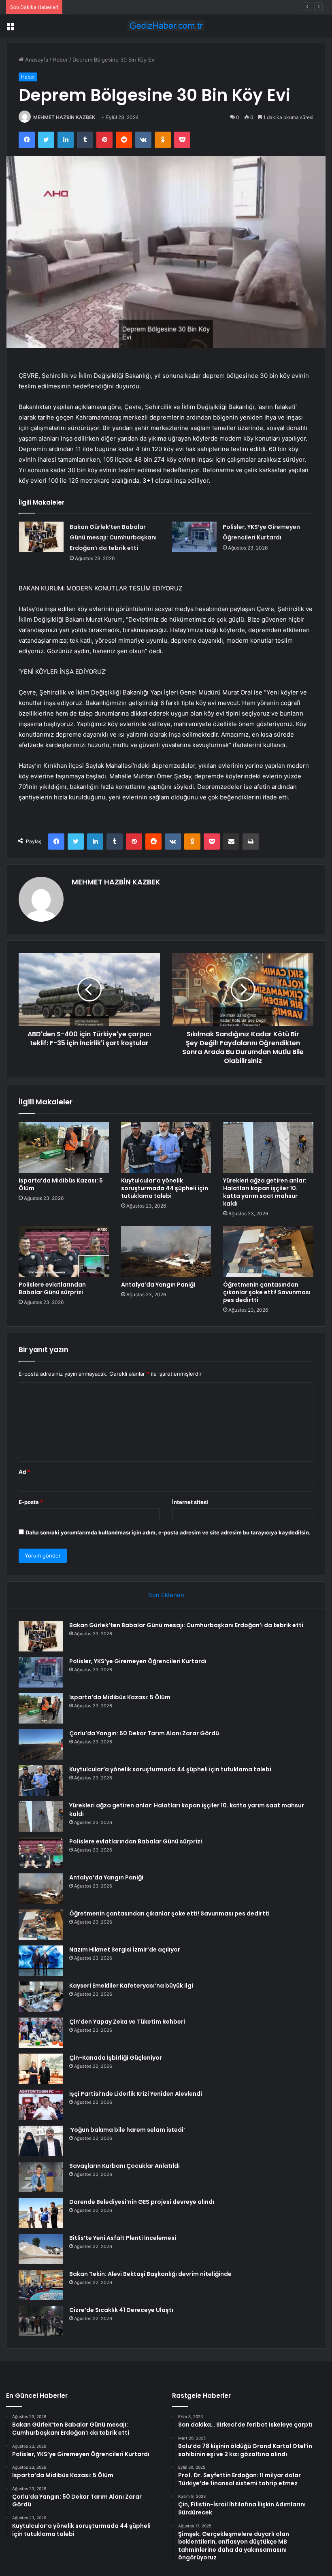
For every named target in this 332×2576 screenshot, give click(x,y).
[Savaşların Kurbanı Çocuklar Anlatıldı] (41, 2177)
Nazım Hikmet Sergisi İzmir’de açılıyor (125, 1950)
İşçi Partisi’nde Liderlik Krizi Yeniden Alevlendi (136, 2094)
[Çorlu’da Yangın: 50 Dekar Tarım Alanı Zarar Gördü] (41, 1744)
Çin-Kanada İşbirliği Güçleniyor (116, 2058)
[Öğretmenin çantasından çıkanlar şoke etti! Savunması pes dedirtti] (268, 1251)
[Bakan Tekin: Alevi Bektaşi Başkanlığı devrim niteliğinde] (41, 2285)
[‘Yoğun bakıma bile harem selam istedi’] (41, 2141)
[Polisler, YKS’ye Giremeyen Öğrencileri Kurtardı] (194, 537)
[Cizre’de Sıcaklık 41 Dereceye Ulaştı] (41, 2321)
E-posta (31, 1502)
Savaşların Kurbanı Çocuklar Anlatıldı (125, 2166)
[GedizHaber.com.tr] (166, 26)
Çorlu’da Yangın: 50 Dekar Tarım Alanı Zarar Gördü (144, 1733)
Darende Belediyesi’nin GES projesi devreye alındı (142, 2202)
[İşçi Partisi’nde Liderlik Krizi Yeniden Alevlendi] (41, 2105)
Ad (24, 1472)
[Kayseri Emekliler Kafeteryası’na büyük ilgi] (41, 1997)
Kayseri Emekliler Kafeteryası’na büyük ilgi (131, 1986)
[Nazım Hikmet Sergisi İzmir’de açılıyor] (41, 1961)
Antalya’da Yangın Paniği (158, 1285)
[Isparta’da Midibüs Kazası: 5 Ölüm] (64, 1147)
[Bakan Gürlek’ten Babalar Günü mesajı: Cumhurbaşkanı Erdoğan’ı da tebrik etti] (41, 537)
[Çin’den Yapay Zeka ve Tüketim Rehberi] (41, 2033)
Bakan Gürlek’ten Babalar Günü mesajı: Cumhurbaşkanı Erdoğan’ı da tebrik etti (113, 537)
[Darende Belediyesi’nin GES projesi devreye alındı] (41, 2213)
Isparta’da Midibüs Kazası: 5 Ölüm (108, 7)
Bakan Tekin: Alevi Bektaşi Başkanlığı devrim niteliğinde (150, 2274)
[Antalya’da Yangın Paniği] (166, 1251)
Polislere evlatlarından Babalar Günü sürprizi (52, 1288)
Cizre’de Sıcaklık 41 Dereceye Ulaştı (121, 2310)
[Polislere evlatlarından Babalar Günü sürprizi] (64, 1251)
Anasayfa (36, 60)
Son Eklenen (166, 1595)
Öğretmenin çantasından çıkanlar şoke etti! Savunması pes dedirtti (267, 1292)
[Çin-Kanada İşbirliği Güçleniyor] (41, 2069)
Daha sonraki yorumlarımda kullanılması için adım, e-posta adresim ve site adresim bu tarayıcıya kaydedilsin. (168, 1532)
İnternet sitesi (190, 1502)
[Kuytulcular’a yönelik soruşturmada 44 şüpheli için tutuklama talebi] (166, 1147)
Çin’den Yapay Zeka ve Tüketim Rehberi (127, 2022)
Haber (60, 60)
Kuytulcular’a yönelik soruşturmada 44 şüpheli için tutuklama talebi (165, 1188)
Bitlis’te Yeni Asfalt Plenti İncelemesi (123, 2238)
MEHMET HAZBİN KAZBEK (64, 117)
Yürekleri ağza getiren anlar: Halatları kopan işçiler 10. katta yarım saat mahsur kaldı (265, 1192)
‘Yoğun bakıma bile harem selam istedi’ (127, 2130)
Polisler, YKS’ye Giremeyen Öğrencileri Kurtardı (138, 1661)
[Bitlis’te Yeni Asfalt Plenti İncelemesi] (41, 2249)
